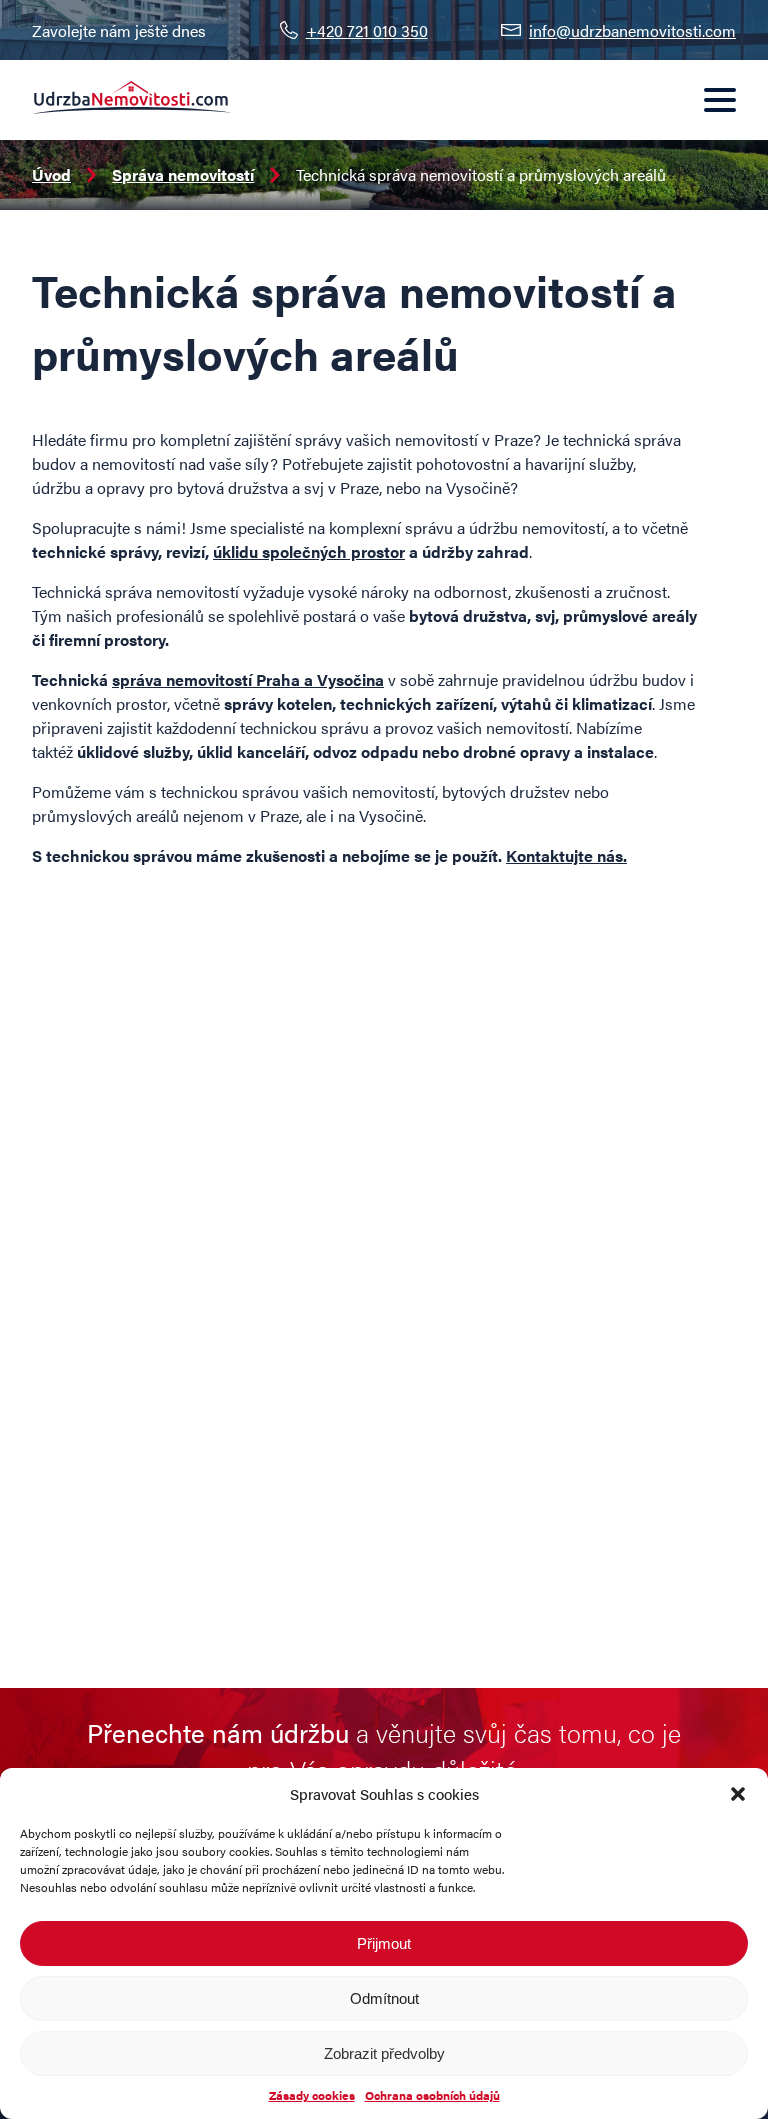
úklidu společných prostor (309, 551)
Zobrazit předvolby (384, 2053)
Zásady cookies (312, 2095)
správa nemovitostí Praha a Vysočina (248, 679)
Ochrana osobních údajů (432, 2095)
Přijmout (384, 1943)
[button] (738, 1794)
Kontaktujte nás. (566, 855)
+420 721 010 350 (367, 30)
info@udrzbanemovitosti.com (632, 30)
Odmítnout (384, 1998)
